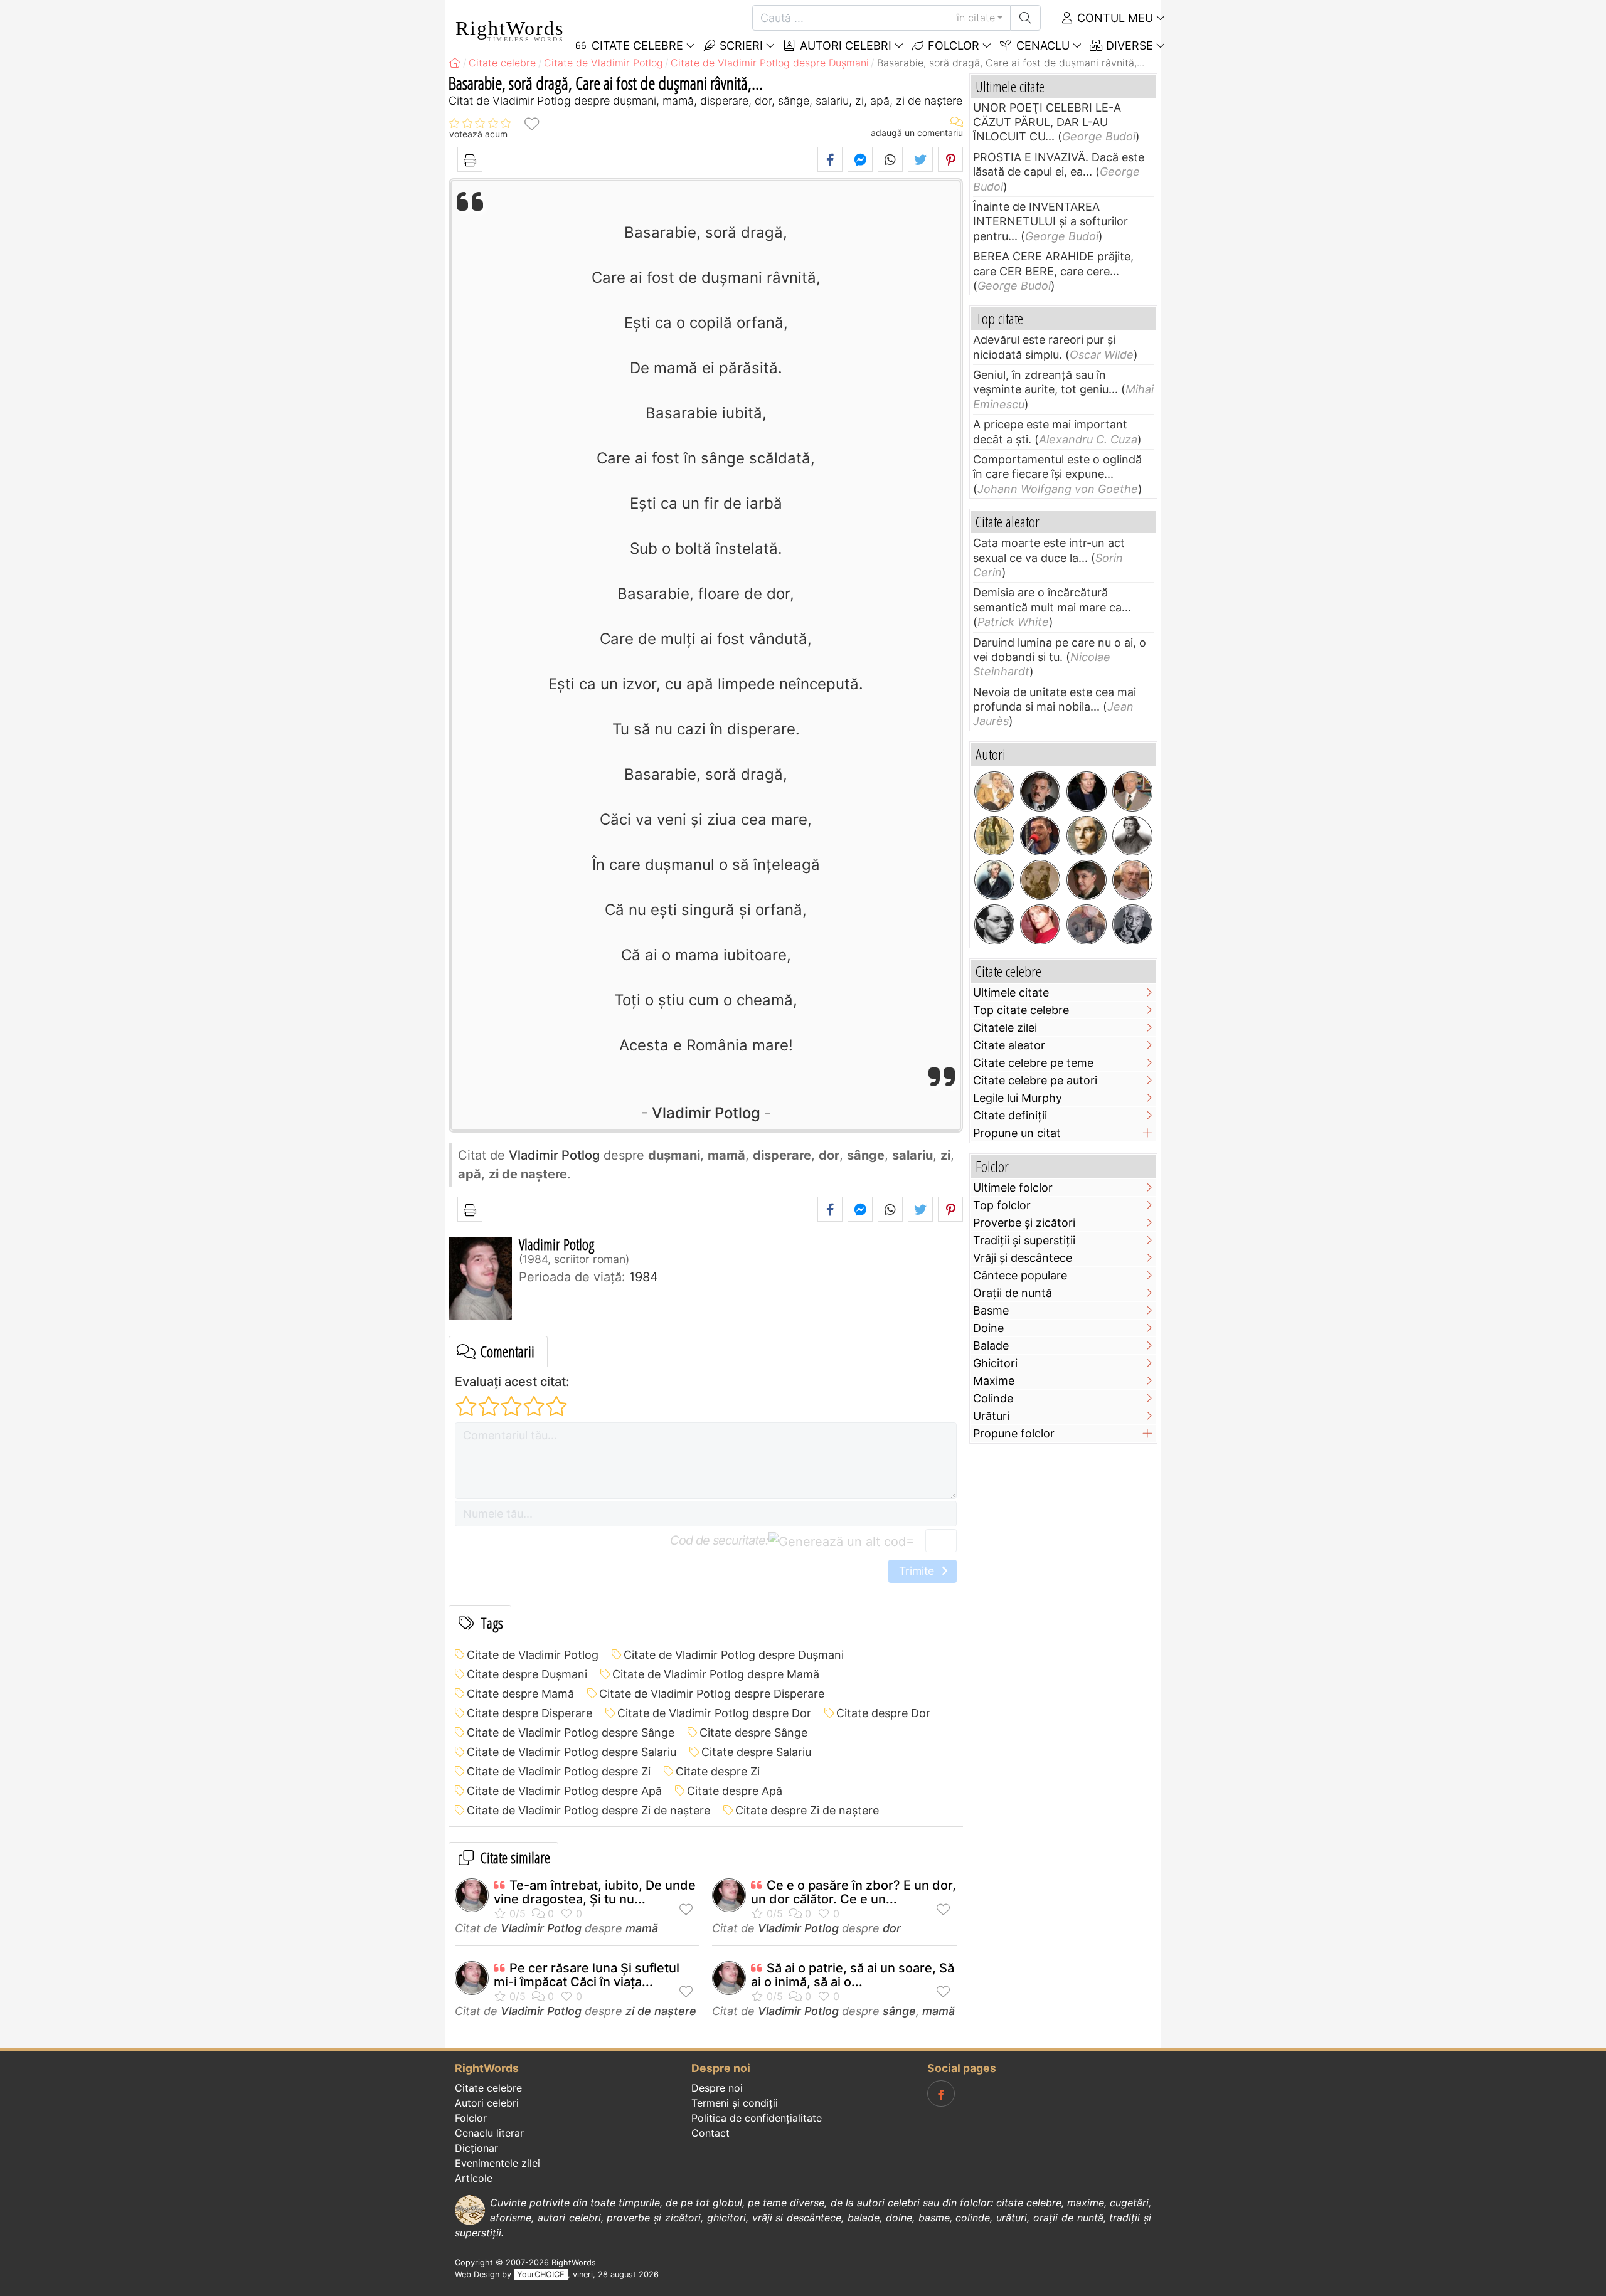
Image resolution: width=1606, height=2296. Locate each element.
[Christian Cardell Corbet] (1040, 924)
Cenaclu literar (489, 2133)
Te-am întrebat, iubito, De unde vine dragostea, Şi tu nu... (595, 1892)
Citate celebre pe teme (1033, 1063)
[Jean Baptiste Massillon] (1132, 836)
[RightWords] (455, 63)
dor (892, 1928)
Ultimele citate (1011, 992)
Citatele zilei (1005, 1028)
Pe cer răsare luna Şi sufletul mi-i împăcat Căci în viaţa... (587, 1975)
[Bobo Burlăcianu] (1040, 836)
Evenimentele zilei (497, 2163)
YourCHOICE (541, 2274)
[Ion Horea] (1087, 924)
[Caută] (1025, 18)
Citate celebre (488, 2088)
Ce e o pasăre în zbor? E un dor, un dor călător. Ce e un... (854, 1892)
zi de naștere (661, 2011)
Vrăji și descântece (1023, 1258)
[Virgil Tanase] (1132, 880)
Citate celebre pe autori (1035, 1080)
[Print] (470, 159)
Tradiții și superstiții (1024, 1240)
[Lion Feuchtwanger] (994, 924)
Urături (991, 1416)
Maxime (994, 1381)
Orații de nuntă (1013, 1293)
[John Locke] (994, 880)
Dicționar (476, 2148)
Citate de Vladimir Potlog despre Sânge (571, 1733)
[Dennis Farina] (1040, 791)
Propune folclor (1014, 1433)
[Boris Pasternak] (1087, 836)
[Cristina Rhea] (994, 791)
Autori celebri (844, 45)
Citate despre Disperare (529, 1713)
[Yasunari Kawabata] (1132, 924)
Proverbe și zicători (1024, 1223)
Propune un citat (1017, 1133)
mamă (642, 1928)
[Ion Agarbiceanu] (1040, 880)
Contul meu (1114, 18)
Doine (988, 1328)
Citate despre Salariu (756, 1752)
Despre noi (717, 2088)
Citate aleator (1009, 1045)
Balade (991, 1346)
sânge (899, 2011)
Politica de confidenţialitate (757, 2118)
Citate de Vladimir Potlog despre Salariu (572, 1752)
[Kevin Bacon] (1087, 791)
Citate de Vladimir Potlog (533, 1655)
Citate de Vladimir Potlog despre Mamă (716, 1674)
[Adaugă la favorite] (531, 123)
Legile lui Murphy (1018, 1098)
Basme (991, 1310)
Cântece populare (1020, 1275)
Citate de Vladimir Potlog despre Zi (559, 1771)
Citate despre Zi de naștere (807, 1810)
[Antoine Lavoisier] (994, 836)
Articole (474, 2178)
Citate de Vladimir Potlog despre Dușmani (734, 1655)
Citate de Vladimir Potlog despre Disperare (712, 1694)
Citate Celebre (636, 45)
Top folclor (1002, 1205)
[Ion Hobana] (1132, 791)
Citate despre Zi (718, 1771)
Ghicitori (995, 1363)
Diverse (1128, 45)
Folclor (952, 45)
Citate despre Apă (735, 1791)
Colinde (993, 1398)
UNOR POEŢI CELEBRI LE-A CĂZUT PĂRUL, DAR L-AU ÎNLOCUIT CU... (1047, 122)
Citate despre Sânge (753, 1733)
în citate (976, 18)
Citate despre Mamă (520, 1694)
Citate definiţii (1010, 1115)
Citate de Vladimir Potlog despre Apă (564, 1791)
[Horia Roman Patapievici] (1087, 880)
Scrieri (740, 45)
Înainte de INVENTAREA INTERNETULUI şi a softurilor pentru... (1050, 221)
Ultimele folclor (1013, 1188)
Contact (710, 2133)
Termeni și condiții (735, 2103)
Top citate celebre (1021, 1010)
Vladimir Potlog (706, 1113)
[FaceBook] (941, 2093)
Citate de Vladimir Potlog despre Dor (714, 1713)
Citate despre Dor (883, 1713)
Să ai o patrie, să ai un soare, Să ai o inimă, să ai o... (853, 1975)
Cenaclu (1041, 45)
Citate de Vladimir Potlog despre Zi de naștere (588, 1810)
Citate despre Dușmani (527, 1674)
